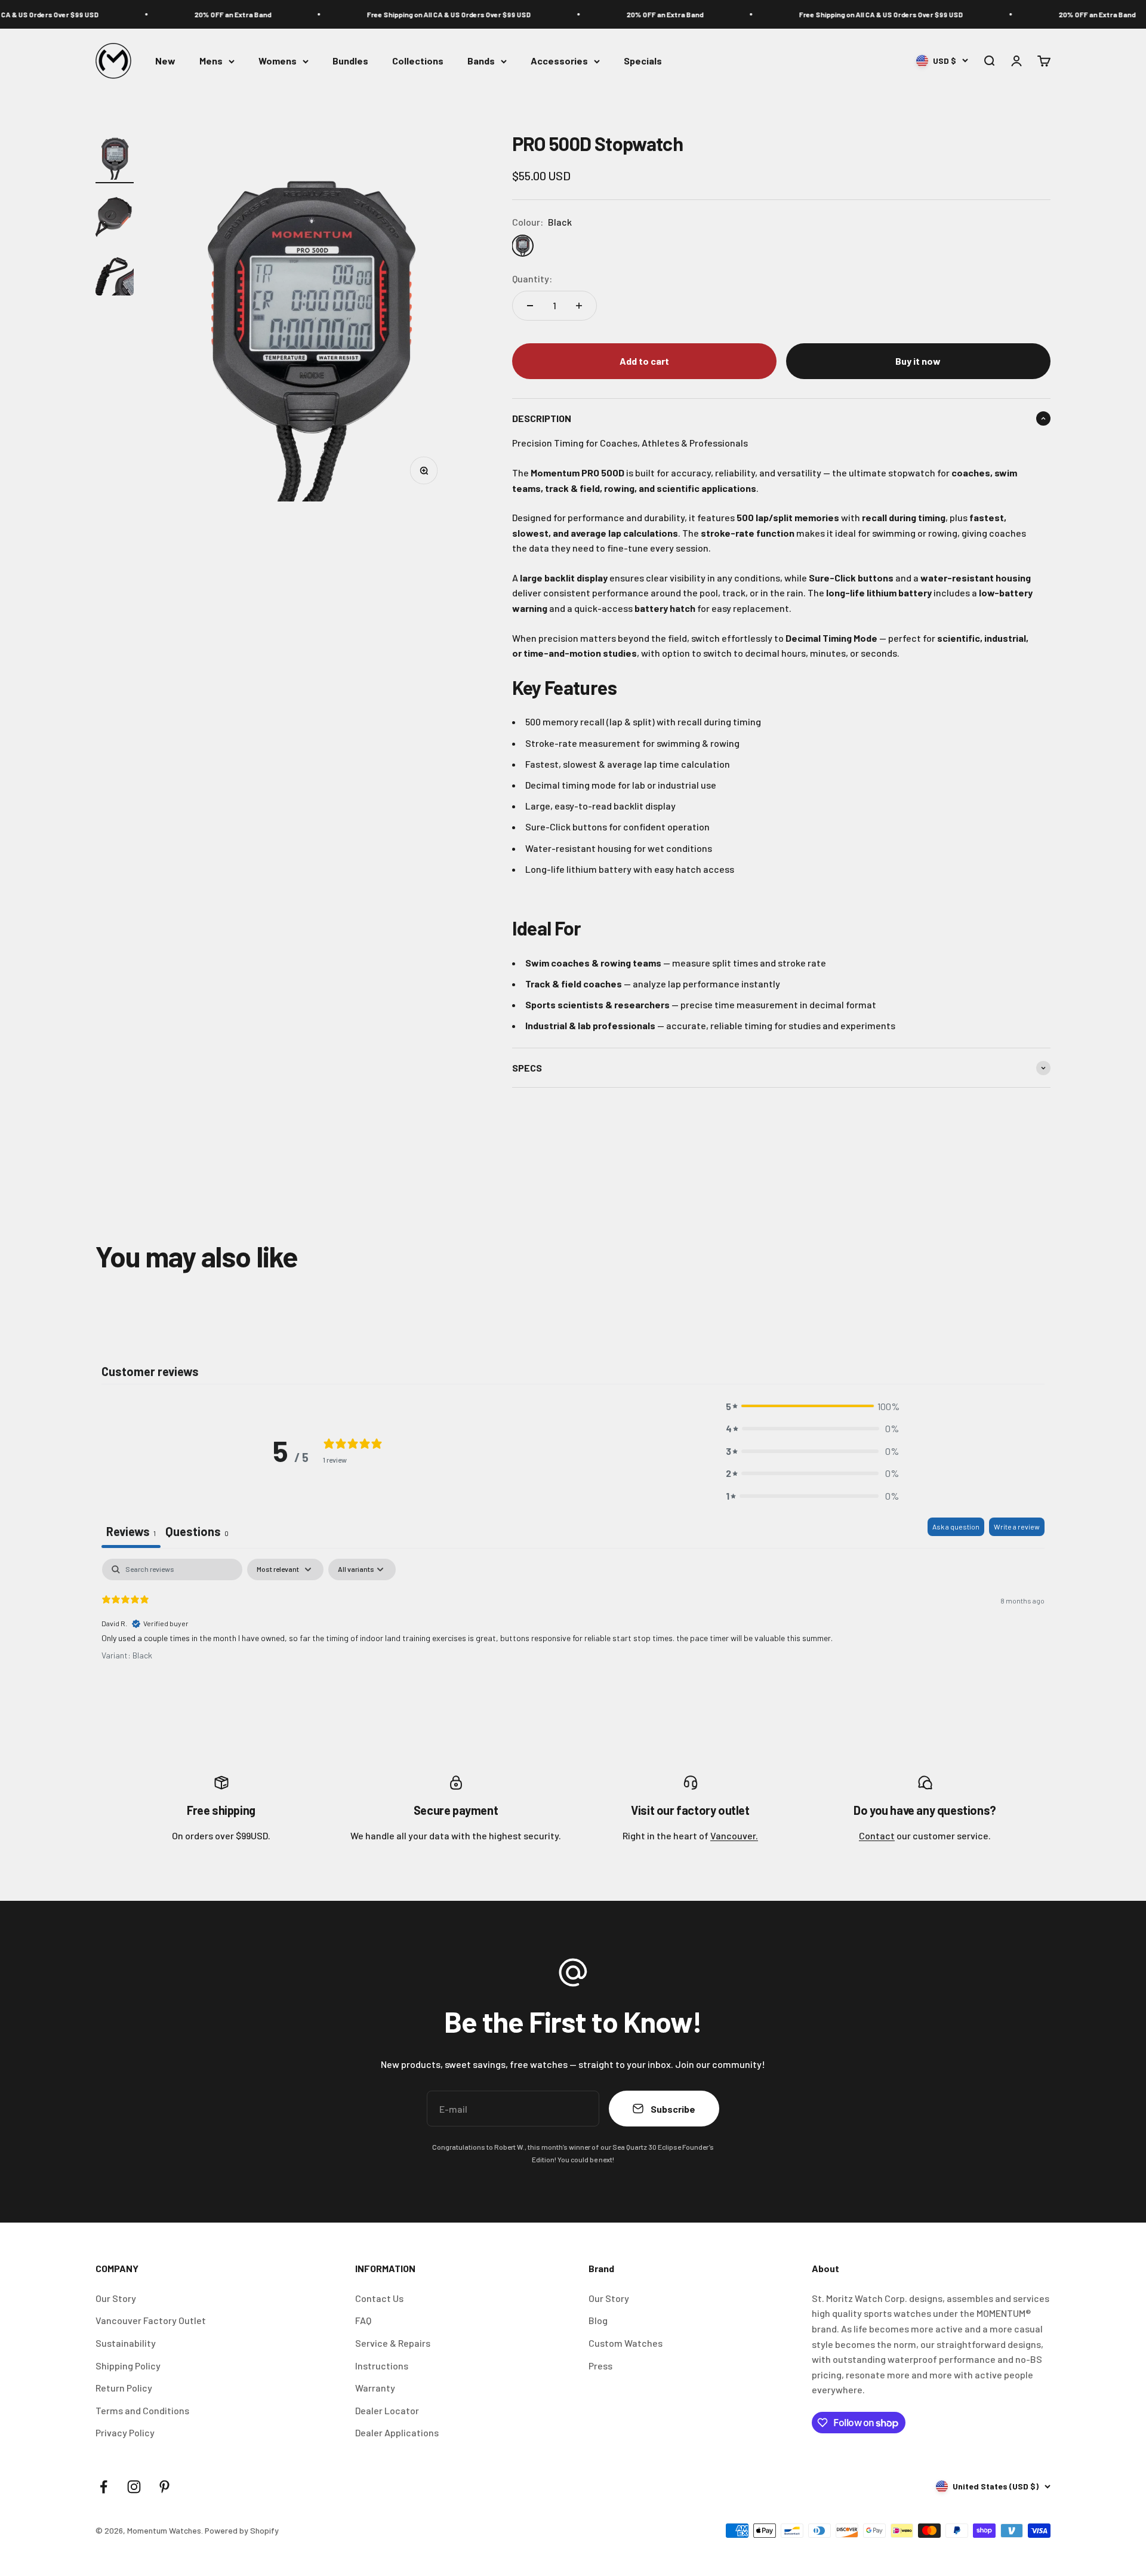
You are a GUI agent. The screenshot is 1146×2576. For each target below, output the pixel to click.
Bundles (350, 61)
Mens (211, 61)
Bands (481, 61)
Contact (877, 1835)
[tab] (197, 1533)
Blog (598, 2320)
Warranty (375, 2388)
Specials (643, 61)
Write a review (1017, 1526)
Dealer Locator (387, 2410)
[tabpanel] (573, 1635)
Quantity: (532, 278)
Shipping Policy (128, 2366)
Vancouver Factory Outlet (151, 2320)
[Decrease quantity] (530, 306)
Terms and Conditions (142, 2410)
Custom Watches (626, 2343)
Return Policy (124, 2388)
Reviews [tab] (131, 1531)
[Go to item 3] (115, 273)
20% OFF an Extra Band (209, 14)
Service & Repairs (393, 2343)
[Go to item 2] (115, 215)
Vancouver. (734, 1835)
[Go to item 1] (115, 157)
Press (600, 2366)
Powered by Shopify (242, 2530)
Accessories (559, 61)
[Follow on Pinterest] (164, 2487)
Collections (418, 61)
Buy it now (918, 361)
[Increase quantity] (579, 306)
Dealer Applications (397, 2432)
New (165, 61)
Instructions (382, 2366)
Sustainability (126, 2343)
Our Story (116, 2298)
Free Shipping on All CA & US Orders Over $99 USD (425, 14)
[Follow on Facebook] (104, 2487)
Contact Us (379, 2298)
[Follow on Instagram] (134, 2487)
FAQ (363, 2320)
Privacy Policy (125, 2432)
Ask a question (956, 1526)
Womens (278, 61)
